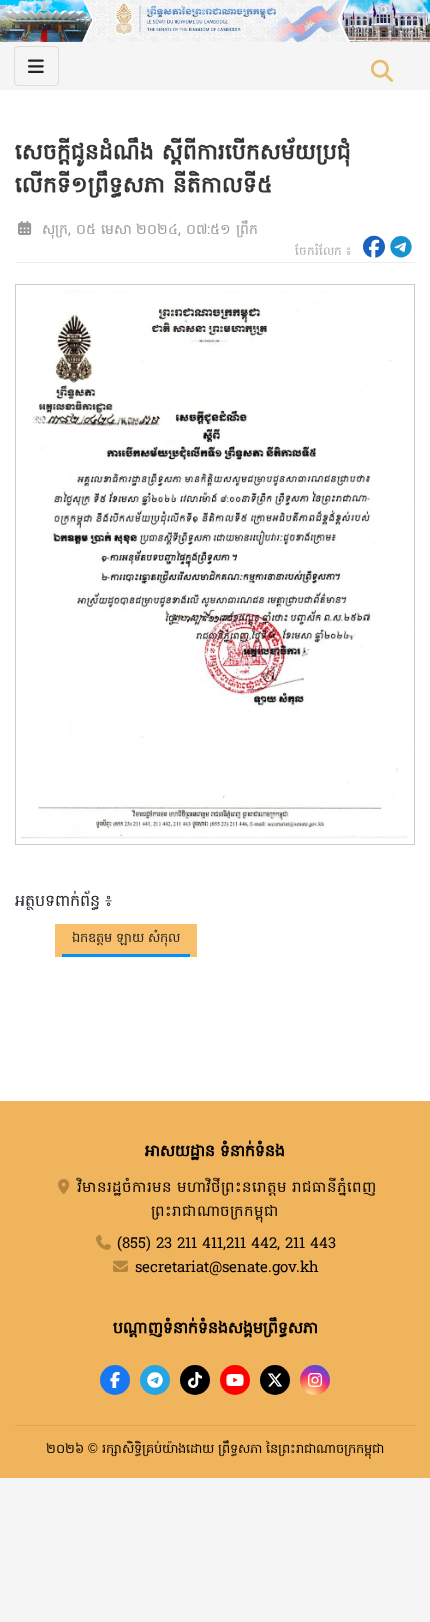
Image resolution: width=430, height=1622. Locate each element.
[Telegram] (155, 1380)
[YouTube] (235, 1380)
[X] (275, 1380)
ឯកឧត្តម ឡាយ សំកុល (126, 938)
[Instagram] (315, 1380)
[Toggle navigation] (36, 66)
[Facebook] (115, 1380)
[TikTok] (195, 1380)
